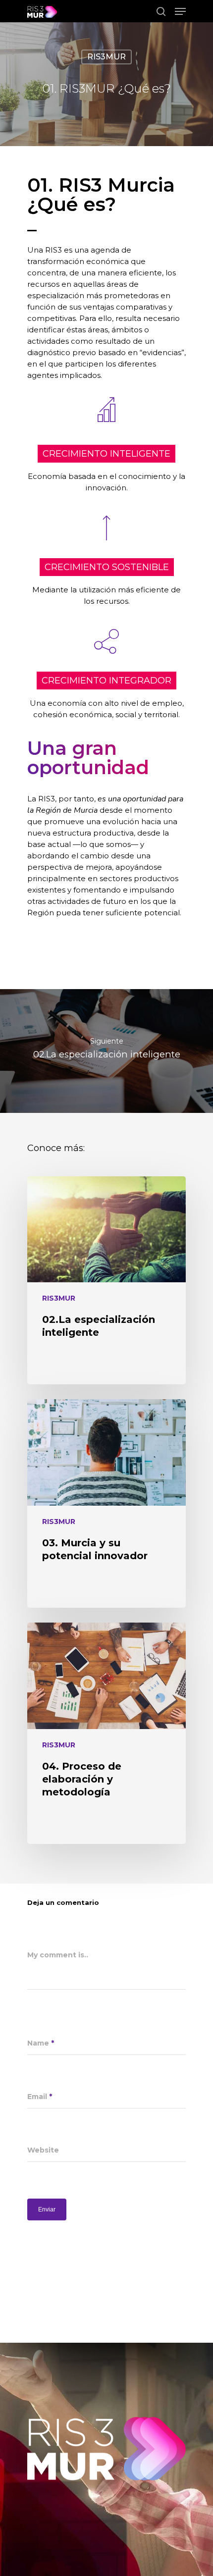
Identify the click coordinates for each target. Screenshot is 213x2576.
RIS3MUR (106, 57)
